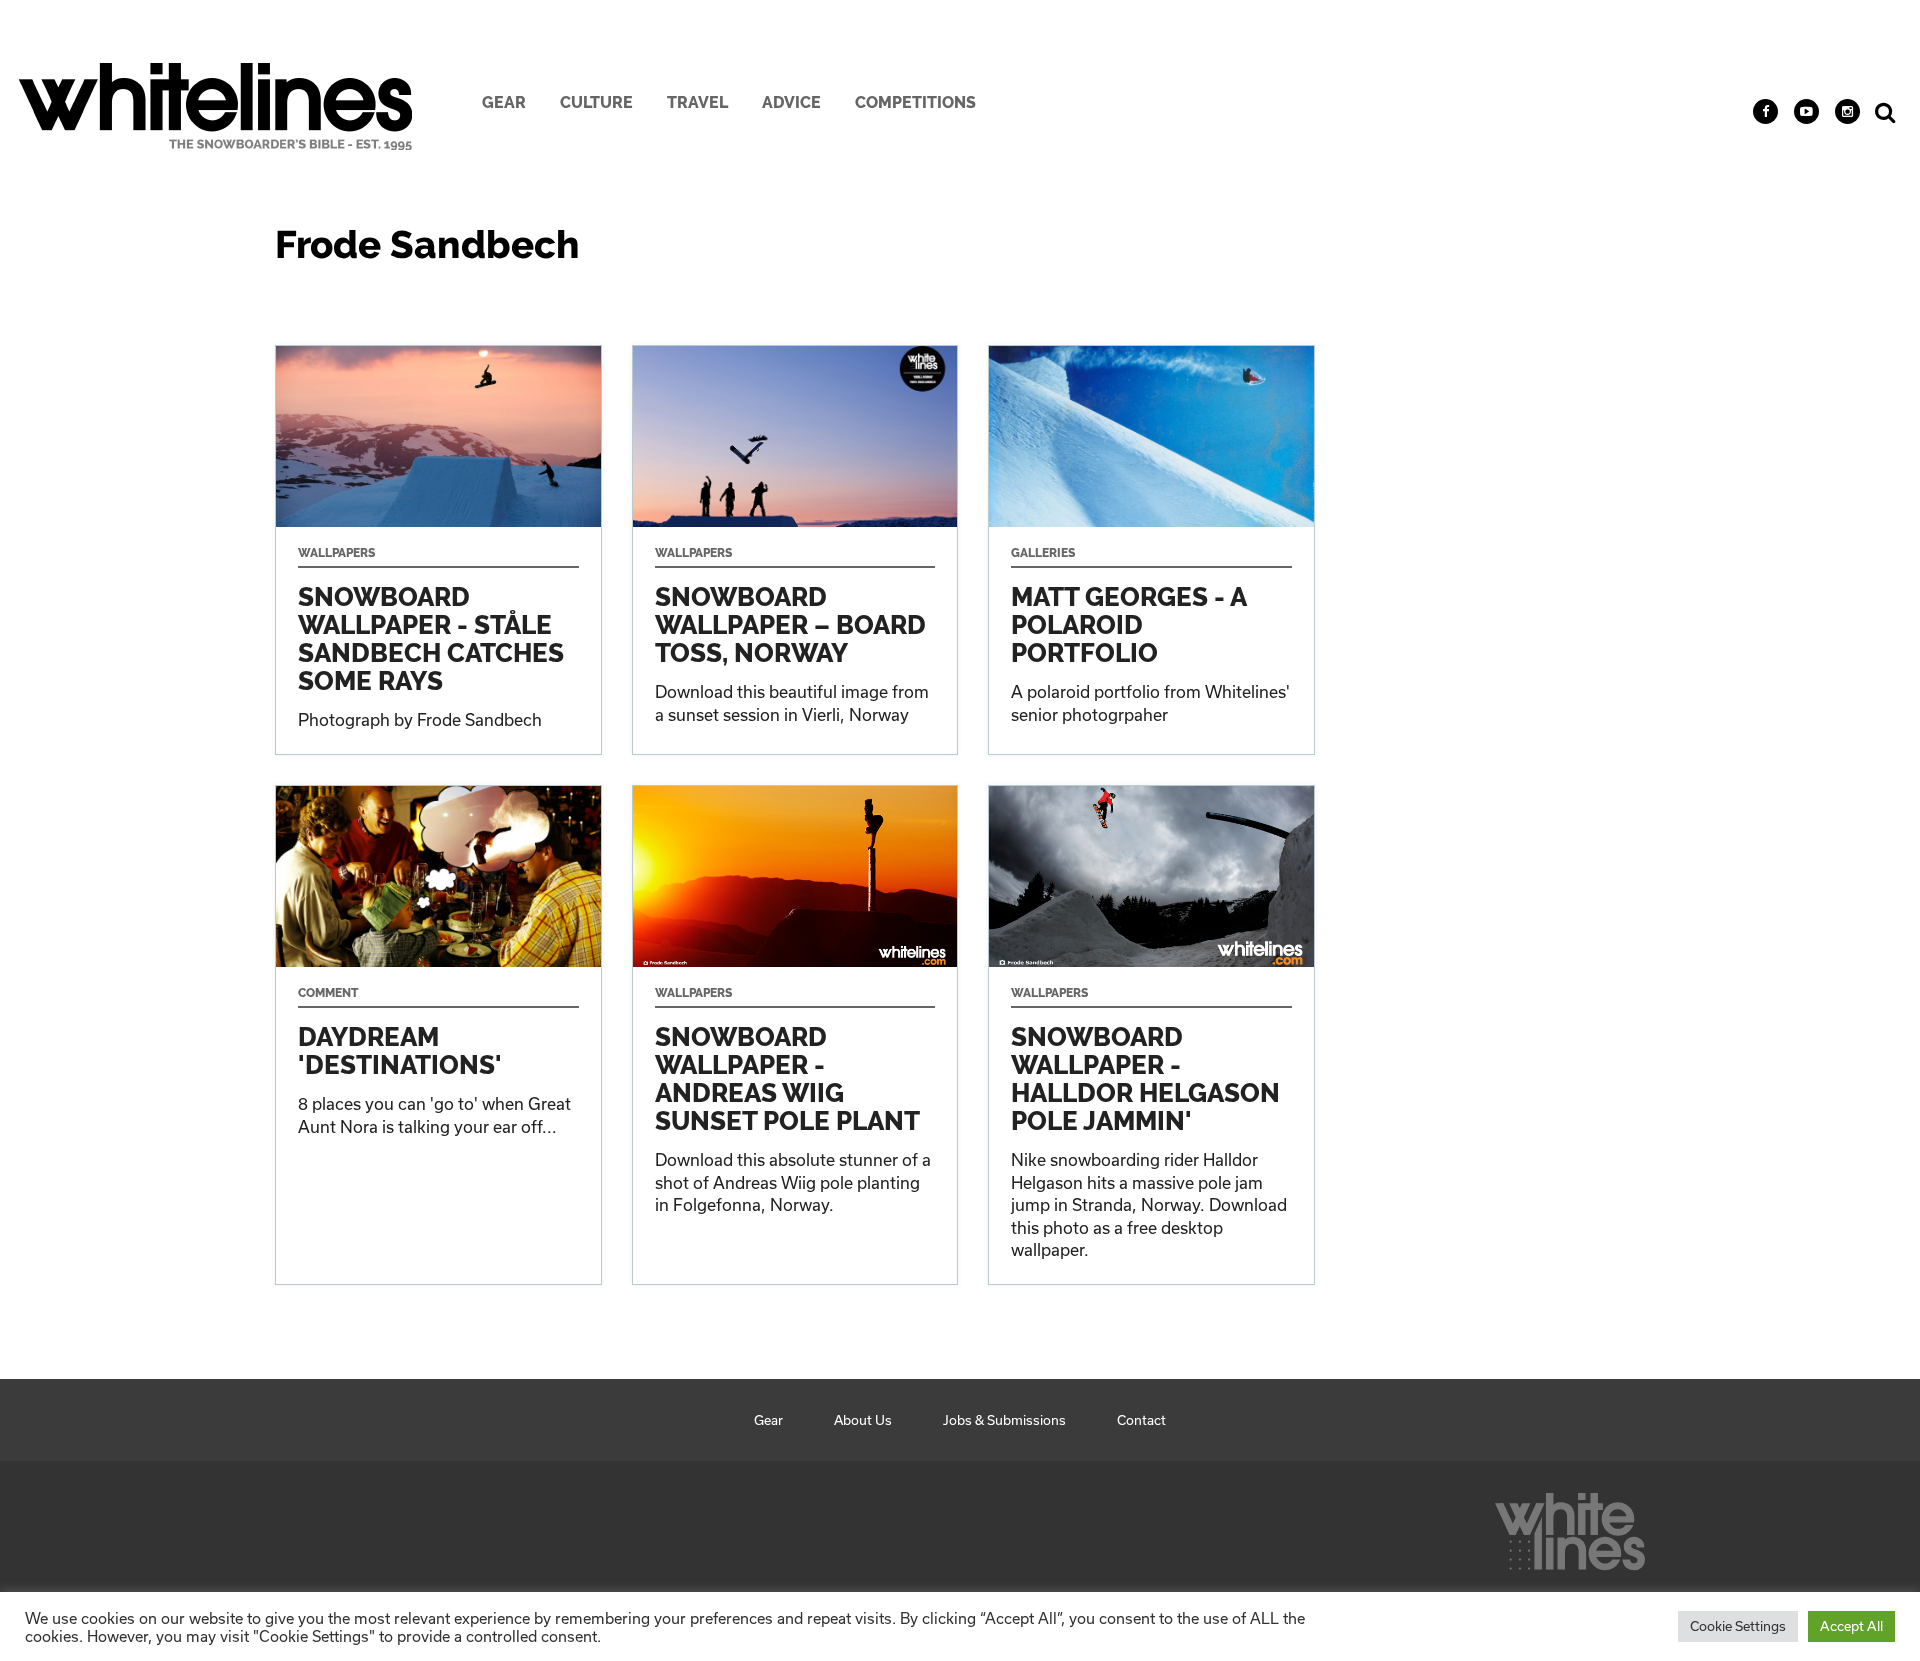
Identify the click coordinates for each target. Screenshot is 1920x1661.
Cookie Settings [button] (1738, 1626)
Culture (596, 102)
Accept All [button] (1851, 1626)
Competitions (915, 102)
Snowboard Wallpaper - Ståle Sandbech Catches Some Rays (438, 550)
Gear (504, 102)
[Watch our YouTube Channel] (1806, 111)
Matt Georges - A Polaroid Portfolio (1151, 550)
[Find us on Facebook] (1765, 111)
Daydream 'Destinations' (438, 1035)
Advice (791, 102)
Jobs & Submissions (1004, 1420)
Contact (1141, 1420)
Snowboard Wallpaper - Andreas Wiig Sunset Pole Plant (795, 1035)
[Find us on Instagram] (1847, 111)
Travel (697, 102)
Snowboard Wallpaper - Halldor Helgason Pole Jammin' (1151, 1035)
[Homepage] (1570, 1526)
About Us (863, 1420)
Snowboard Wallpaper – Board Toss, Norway (795, 550)
